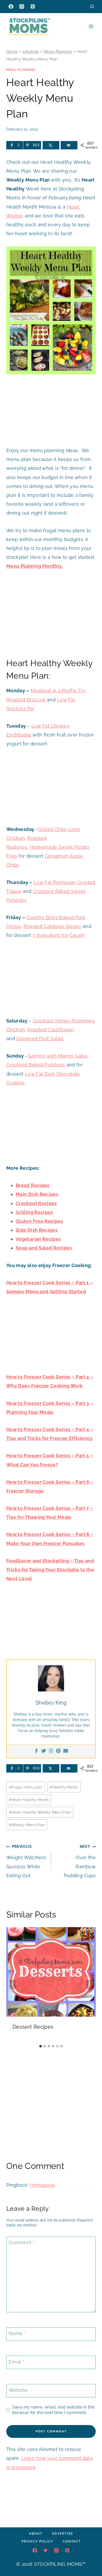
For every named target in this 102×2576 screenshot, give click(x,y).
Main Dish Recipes (37, 1194)
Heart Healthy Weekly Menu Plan (40, 1812)
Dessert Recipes (33, 2027)
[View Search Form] (92, 6)
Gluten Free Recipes (39, 1221)
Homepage (43, 2185)
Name (17, 2334)
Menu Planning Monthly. (35, 566)
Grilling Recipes (34, 1212)
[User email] (66, 1751)
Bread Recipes (33, 1185)
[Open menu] (91, 26)
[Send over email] (69, 145)
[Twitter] (44, 1751)
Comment (22, 2243)
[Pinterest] (33, 7)
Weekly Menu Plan (27, 1825)
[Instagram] (22, 7)
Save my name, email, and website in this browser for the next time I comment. (53, 2410)
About (36, 2534)
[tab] (41, 2046)
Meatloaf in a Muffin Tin (58, 691)
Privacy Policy (37, 2541)
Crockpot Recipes (36, 1203)
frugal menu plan (26, 1787)
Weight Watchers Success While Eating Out (26, 1861)
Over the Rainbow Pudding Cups (80, 1861)
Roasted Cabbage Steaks (52, 926)
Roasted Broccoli (26, 700)
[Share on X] (51, 145)
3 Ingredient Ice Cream (59, 935)
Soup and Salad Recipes (44, 1248)
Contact (72, 2541)
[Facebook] (11, 7)
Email (16, 2362)
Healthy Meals (64, 1787)
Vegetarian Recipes (38, 1239)
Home (12, 52)
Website (18, 2390)
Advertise (63, 2534)
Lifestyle (31, 52)
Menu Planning (58, 52)
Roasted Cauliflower (51, 1030)
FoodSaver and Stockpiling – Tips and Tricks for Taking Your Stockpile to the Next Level (50, 1570)
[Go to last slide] (13, 1984)
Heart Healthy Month (29, 1800)
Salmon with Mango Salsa (58, 1056)
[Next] (89, 1984)
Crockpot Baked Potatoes (36, 1065)
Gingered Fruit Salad (40, 1039)
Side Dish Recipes (37, 1230)
